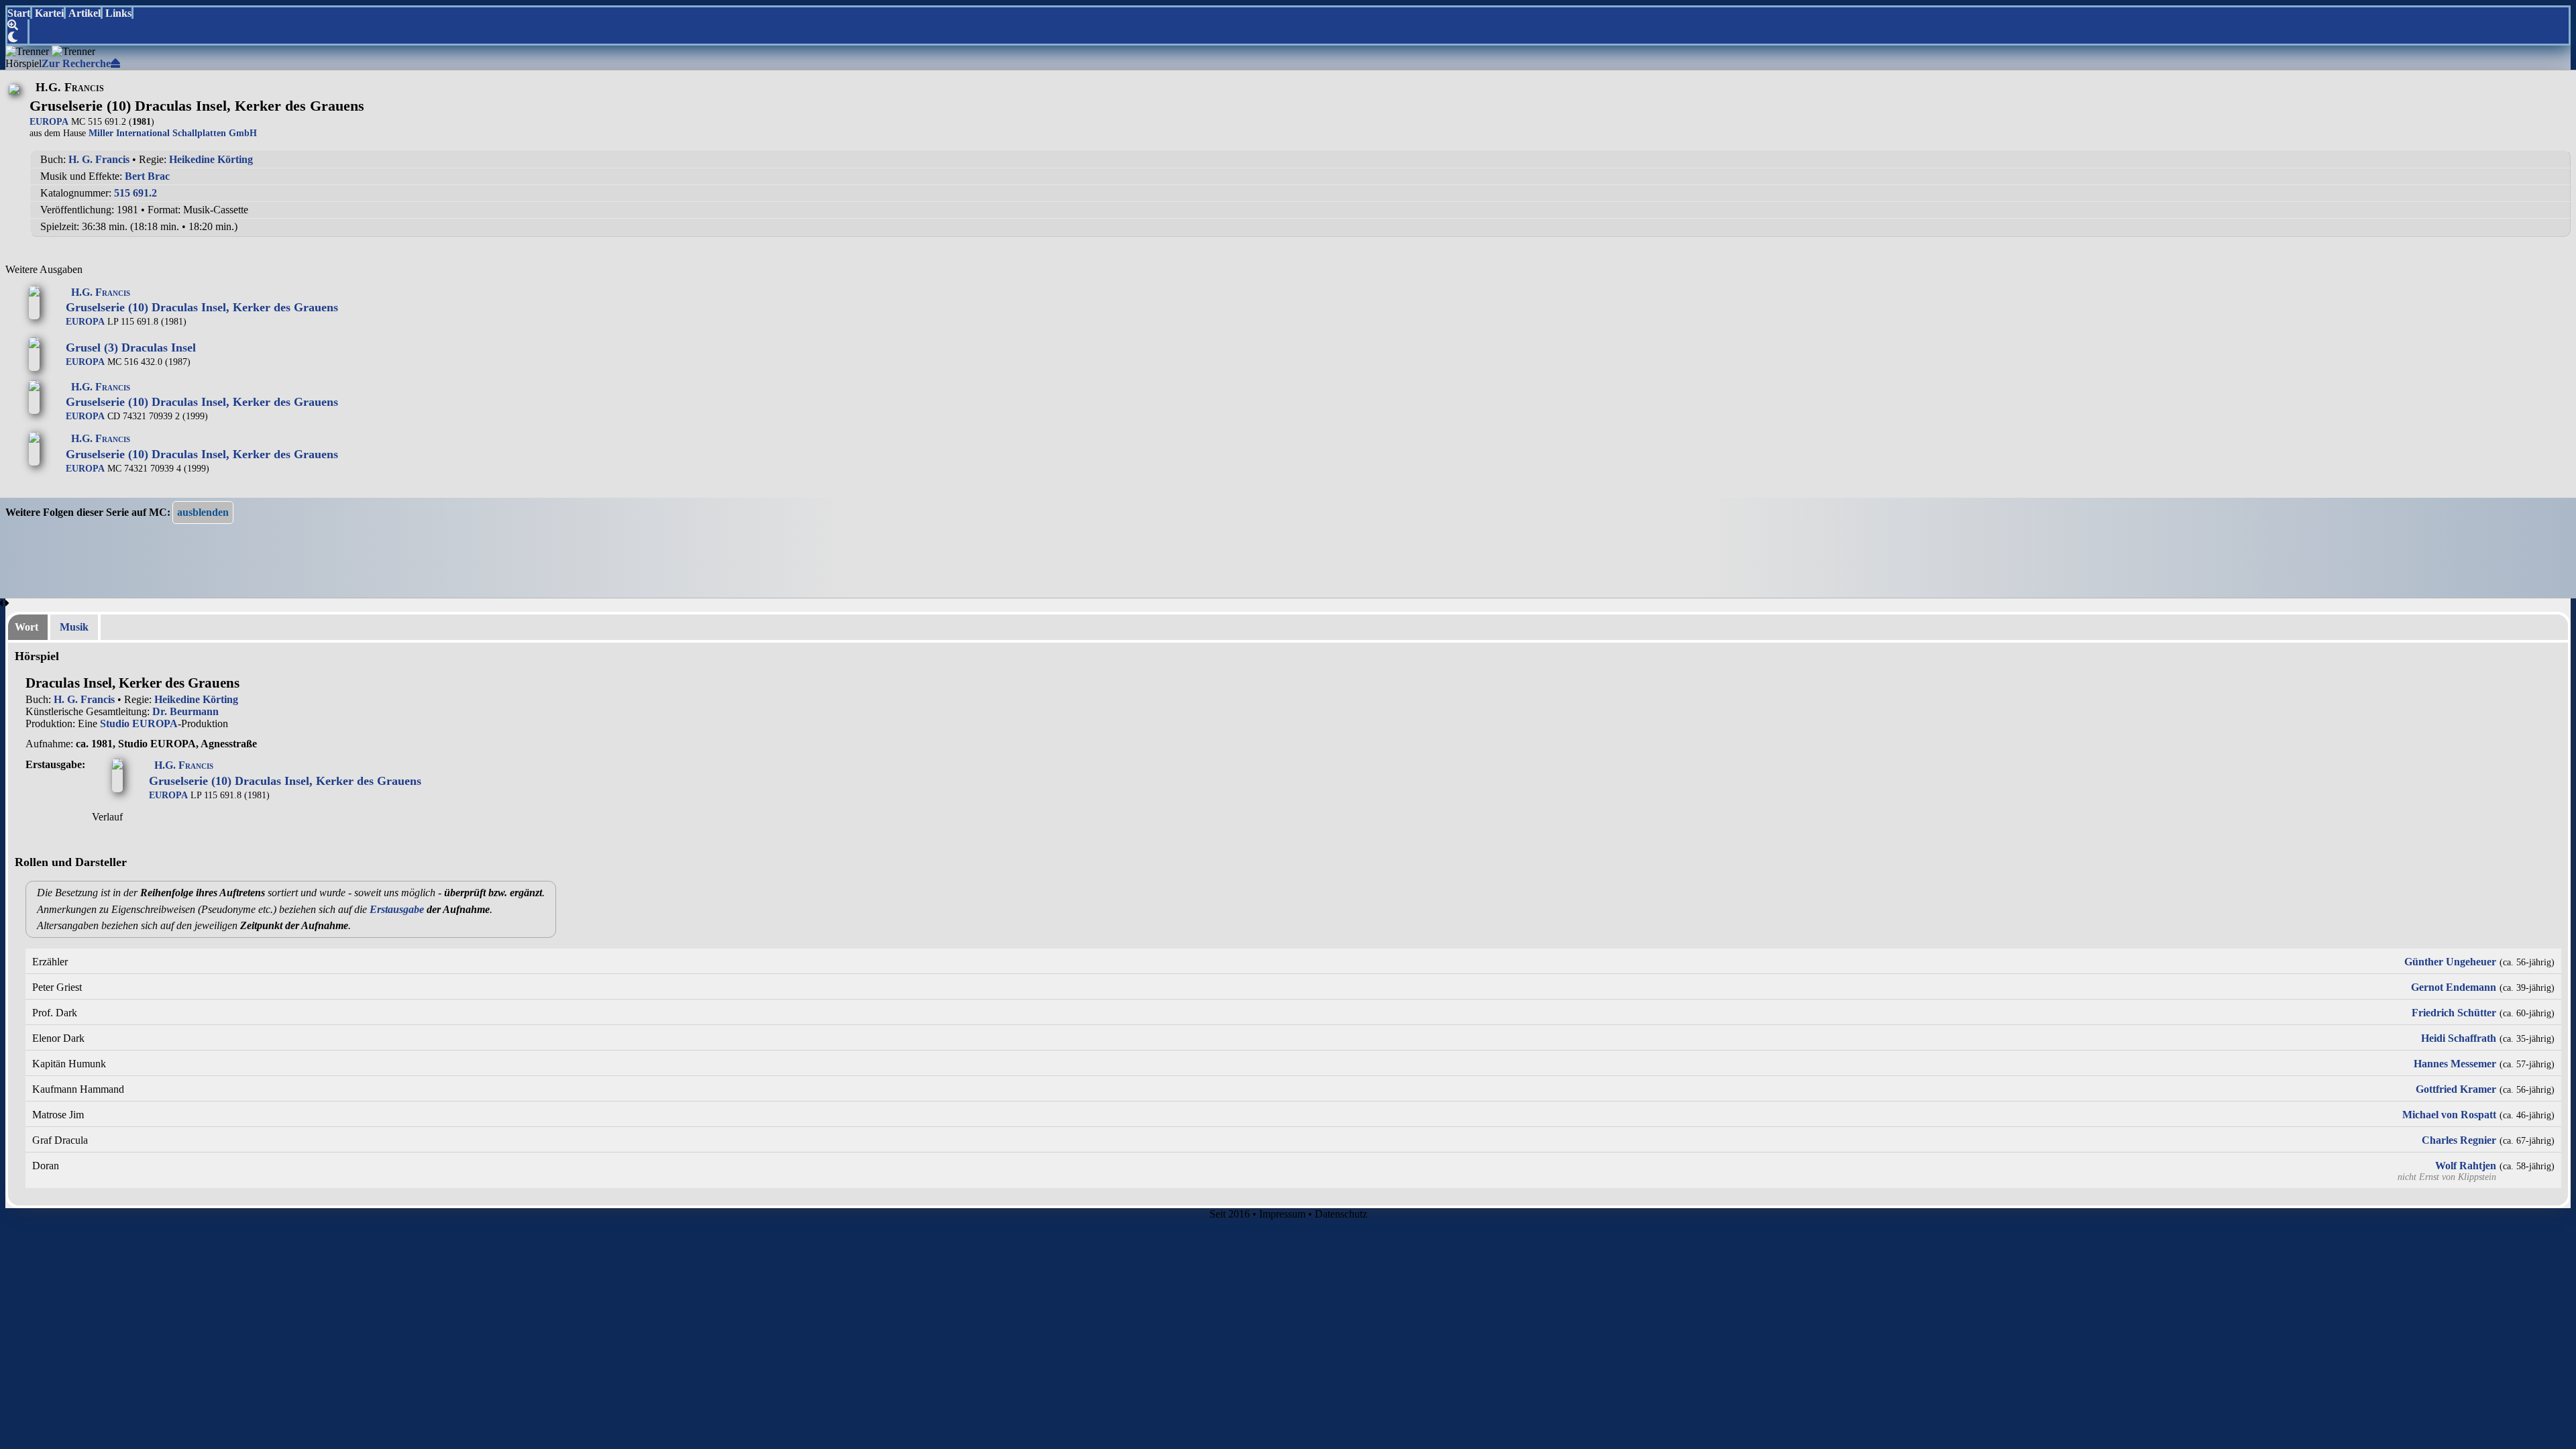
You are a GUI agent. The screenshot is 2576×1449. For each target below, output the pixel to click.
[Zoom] (18, 25)
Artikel (85, 13)
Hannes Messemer (2455, 1064)
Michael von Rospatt (2449, 1115)
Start (19, 13)
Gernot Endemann (2454, 987)
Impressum (1282, 1214)
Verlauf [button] (107, 817)
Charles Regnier (2459, 1140)
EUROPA (49, 121)
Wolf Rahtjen (2466, 1166)
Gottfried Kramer (2456, 1089)
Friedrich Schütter (2454, 1013)
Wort (26, 627)
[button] (203, 513)
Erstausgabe (397, 909)
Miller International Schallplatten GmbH (173, 133)
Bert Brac (147, 176)
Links (118, 13)
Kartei (49, 13)
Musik (74, 627)
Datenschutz (1341, 1214)
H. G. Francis (99, 159)
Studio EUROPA (139, 723)
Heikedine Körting (211, 159)
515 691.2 (136, 193)
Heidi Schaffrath (2459, 1038)
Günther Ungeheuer (2450, 962)
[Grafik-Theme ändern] (18, 38)
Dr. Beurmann (185, 711)
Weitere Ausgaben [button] (44, 269)
